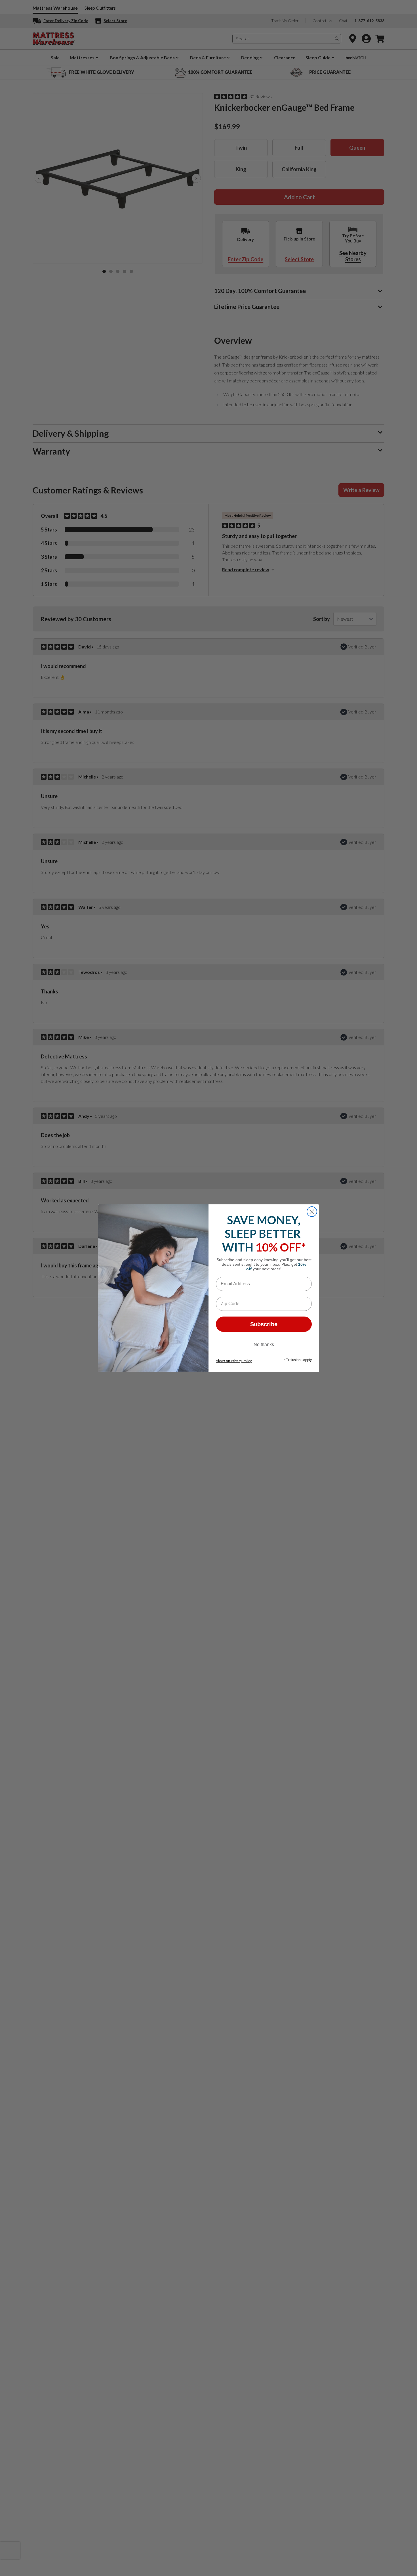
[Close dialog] (312, 1212)
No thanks (264, 1344)
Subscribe (264, 1324)
